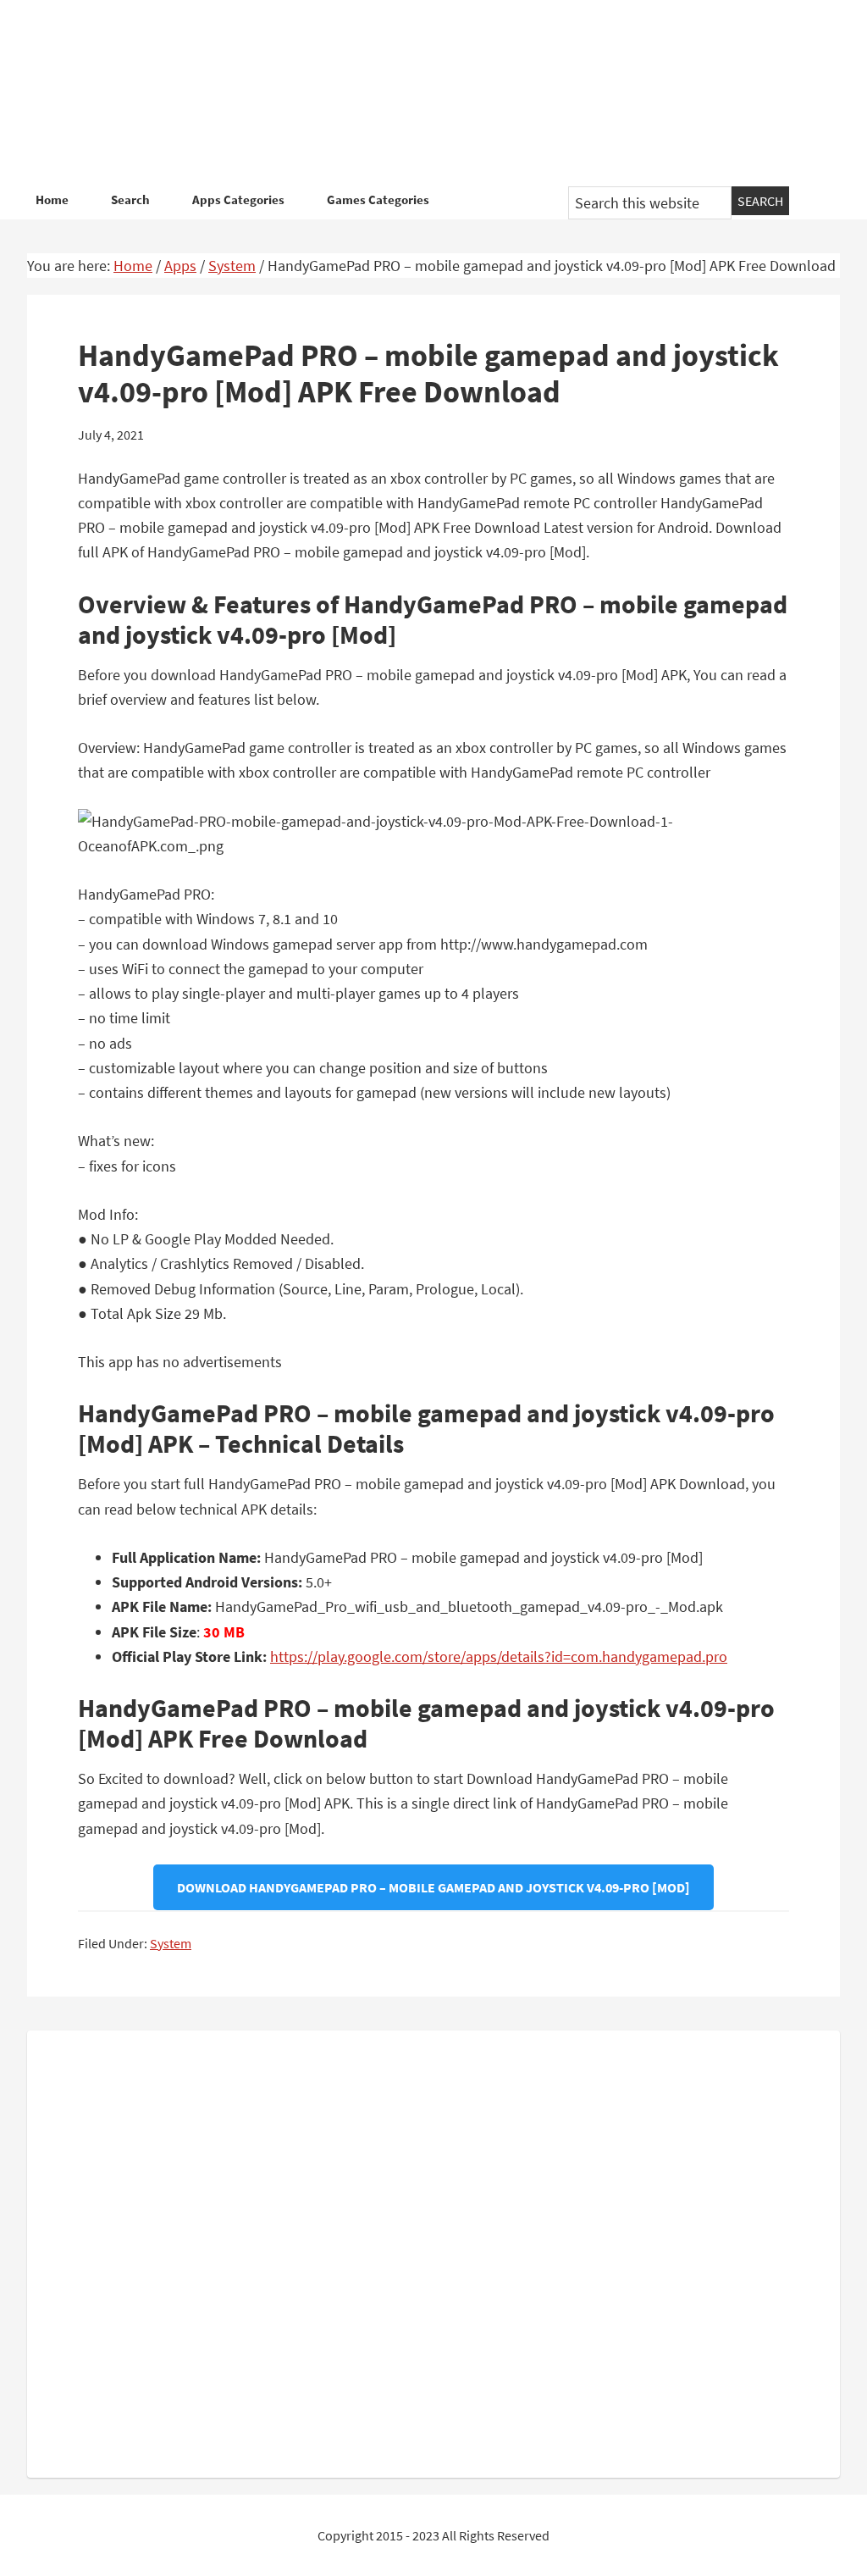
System (171, 1943)
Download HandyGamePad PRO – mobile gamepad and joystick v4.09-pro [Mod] (433, 1887)
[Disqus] (433, 2251)
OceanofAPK (433, 93)
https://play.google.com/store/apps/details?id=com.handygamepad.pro (499, 1656)
